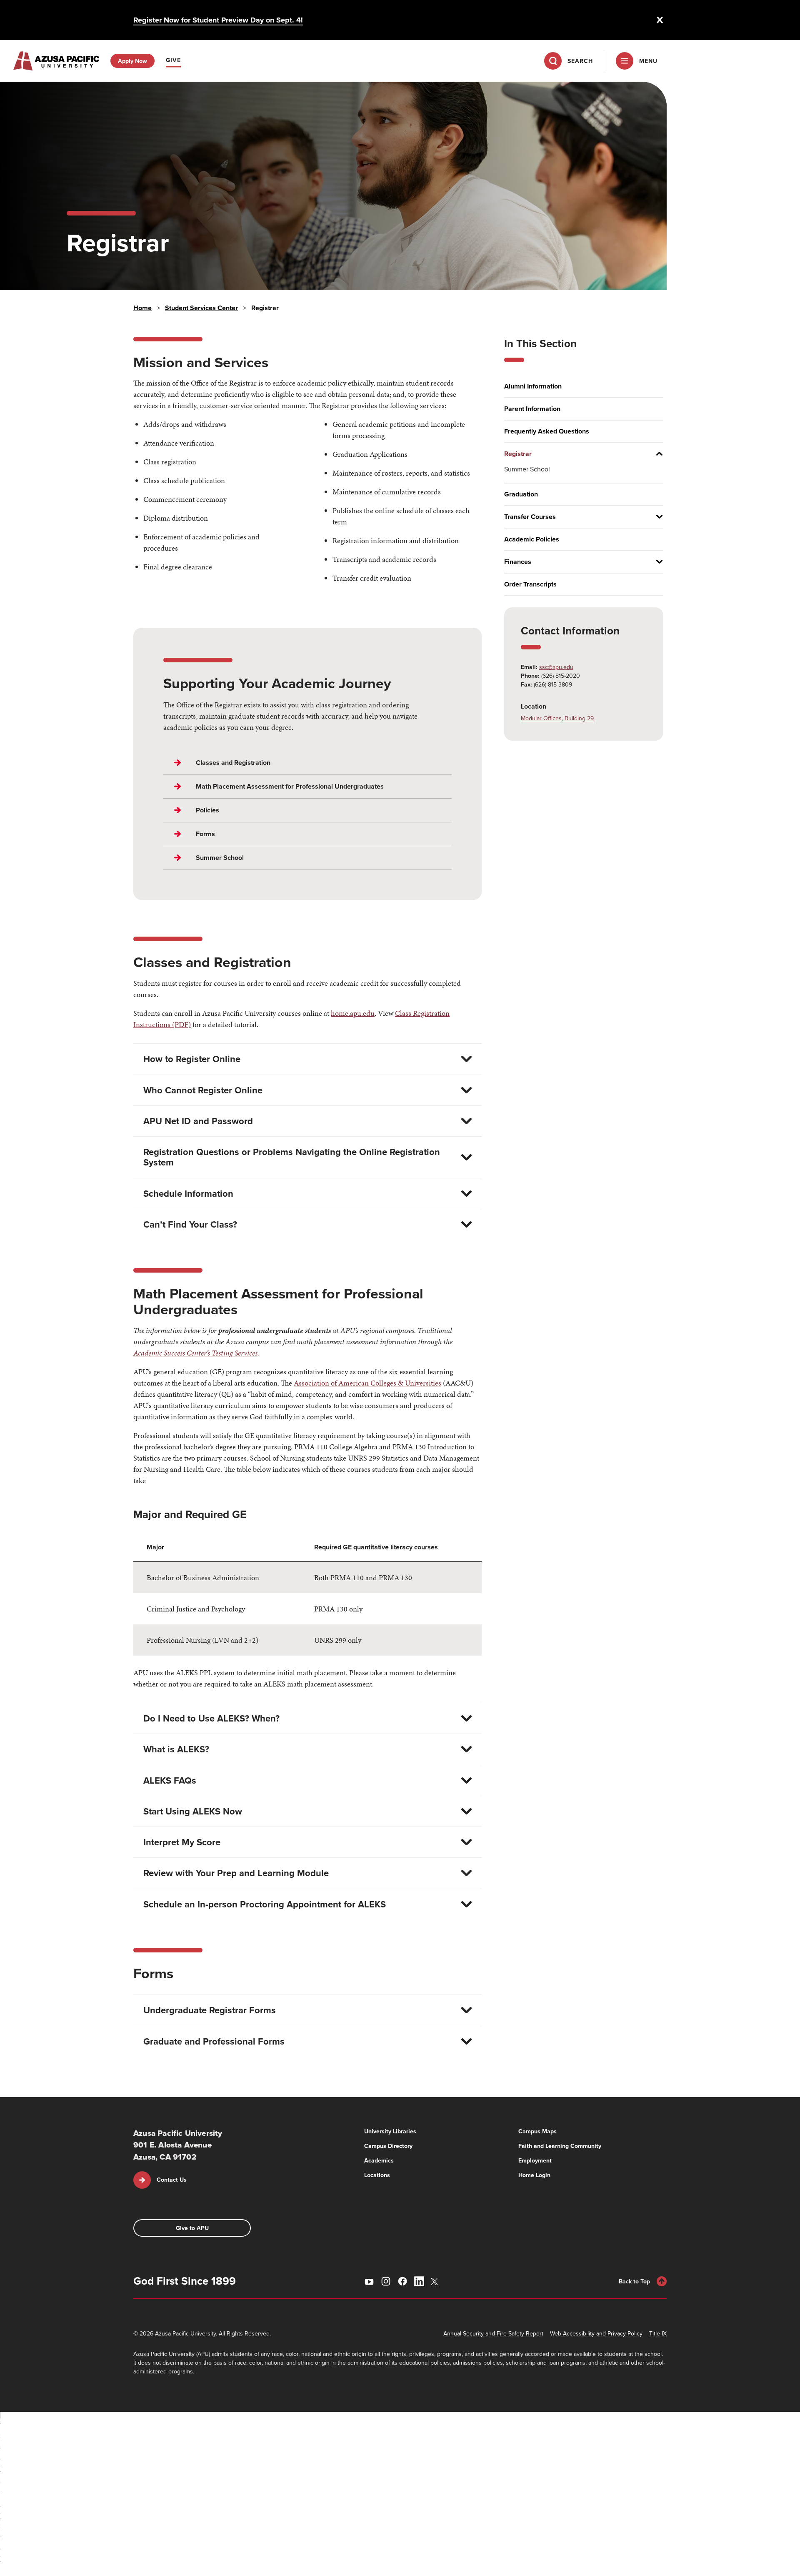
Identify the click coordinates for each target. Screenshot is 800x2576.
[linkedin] (419, 2281)
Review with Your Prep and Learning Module (236, 1873)
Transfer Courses (530, 517)
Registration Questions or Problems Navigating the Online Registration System (292, 1157)
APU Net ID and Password (198, 1121)
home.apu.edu (353, 1013)
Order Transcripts (530, 584)
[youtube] (369, 2281)
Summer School (527, 469)
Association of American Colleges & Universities (367, 1383)
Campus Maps (537, 2131)
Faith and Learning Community (560, 2146)
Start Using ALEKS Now (193, 1811)
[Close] (660, 20)
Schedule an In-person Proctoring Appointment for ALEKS (265, 1904)
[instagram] (386, 2281)
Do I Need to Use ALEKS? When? (211, 1718)
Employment (535, 2160)
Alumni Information (533, 386)
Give (173, 60)
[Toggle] (656, 454)
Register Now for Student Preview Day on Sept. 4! (218, 20)
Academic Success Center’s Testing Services (195, 1353)
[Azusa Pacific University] (56, 61)
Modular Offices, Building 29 (557, 718)
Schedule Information (188, 1193)
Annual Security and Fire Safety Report (493, 2333)
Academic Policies (532, 539)
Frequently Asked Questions (547, 431)
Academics (379, 2160)
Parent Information (532, 409)
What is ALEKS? (176, 1749)
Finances (518, 562)
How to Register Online (192, 1059)
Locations (377, 2175)
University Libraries (390, 2131)
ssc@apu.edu (556, 667)
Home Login (534, 2175)
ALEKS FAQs (170, 1780)
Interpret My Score (182, 1842)
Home (142, 308)
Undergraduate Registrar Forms (210, 2010)
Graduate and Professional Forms (214, 2041)
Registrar (518, 454)
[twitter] (436, 2282)
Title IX (658, 2333)
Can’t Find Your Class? (190, 1224)
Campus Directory (388, 2146)
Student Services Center (201, 308)
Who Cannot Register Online (203, 1090)
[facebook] (402, 2281)
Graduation (521, 494)
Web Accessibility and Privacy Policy (596, 2333)
